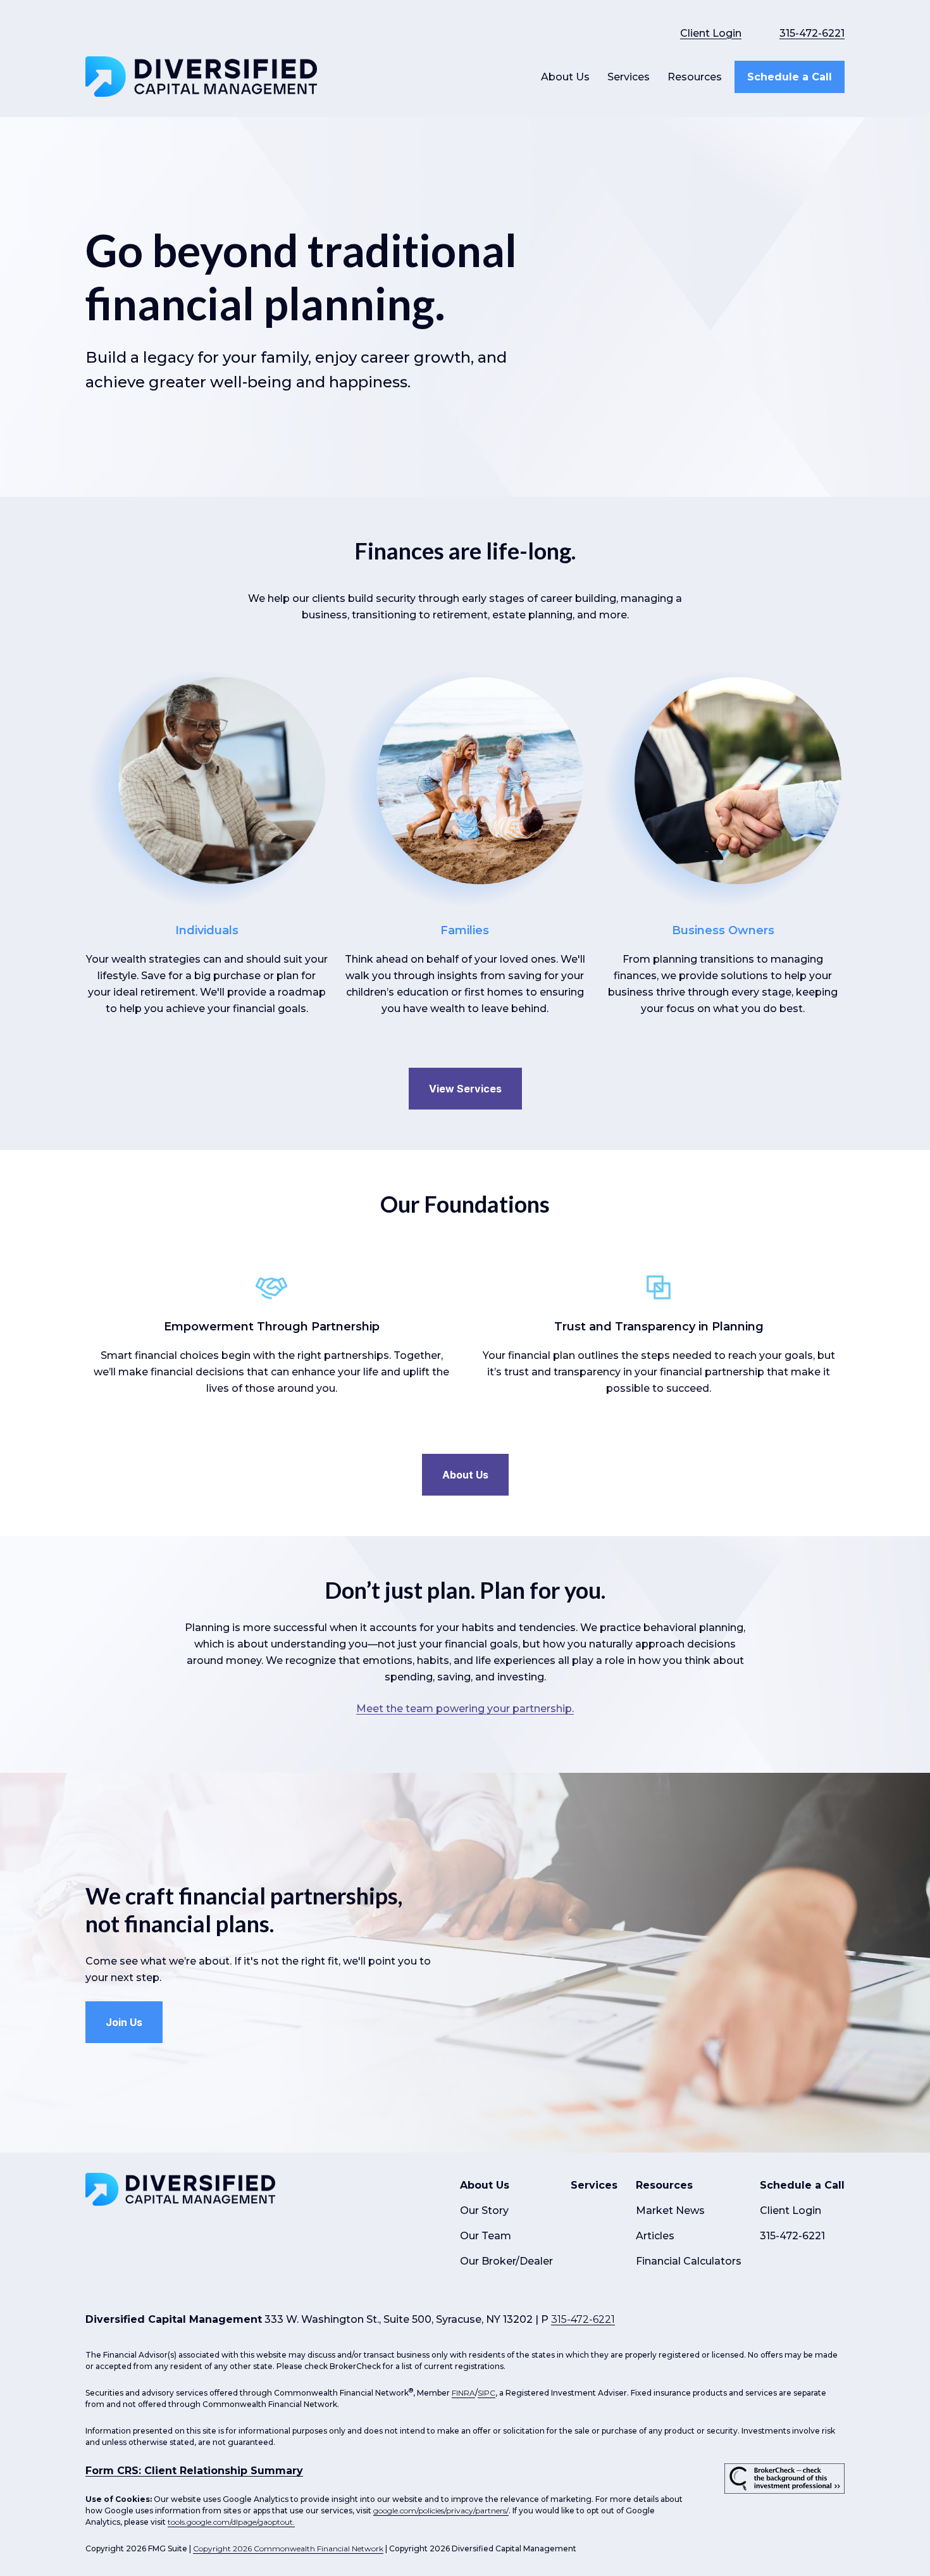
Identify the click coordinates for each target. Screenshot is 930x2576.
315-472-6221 (812, 33)
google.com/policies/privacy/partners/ (441, 2510)
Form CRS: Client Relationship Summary (194, 2471)
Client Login (711, 33)
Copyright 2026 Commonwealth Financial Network (288, 2548)
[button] (565, 77)
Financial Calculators (689, 2261)
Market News (670, 2210)
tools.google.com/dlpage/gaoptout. (231, 2522)
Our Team (486, 2236)
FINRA (463, 2393)
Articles (655, 2236)
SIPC (487, 2393)
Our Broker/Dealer (506, 2261)
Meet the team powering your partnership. (465, 1709)
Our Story (484, 2210)
